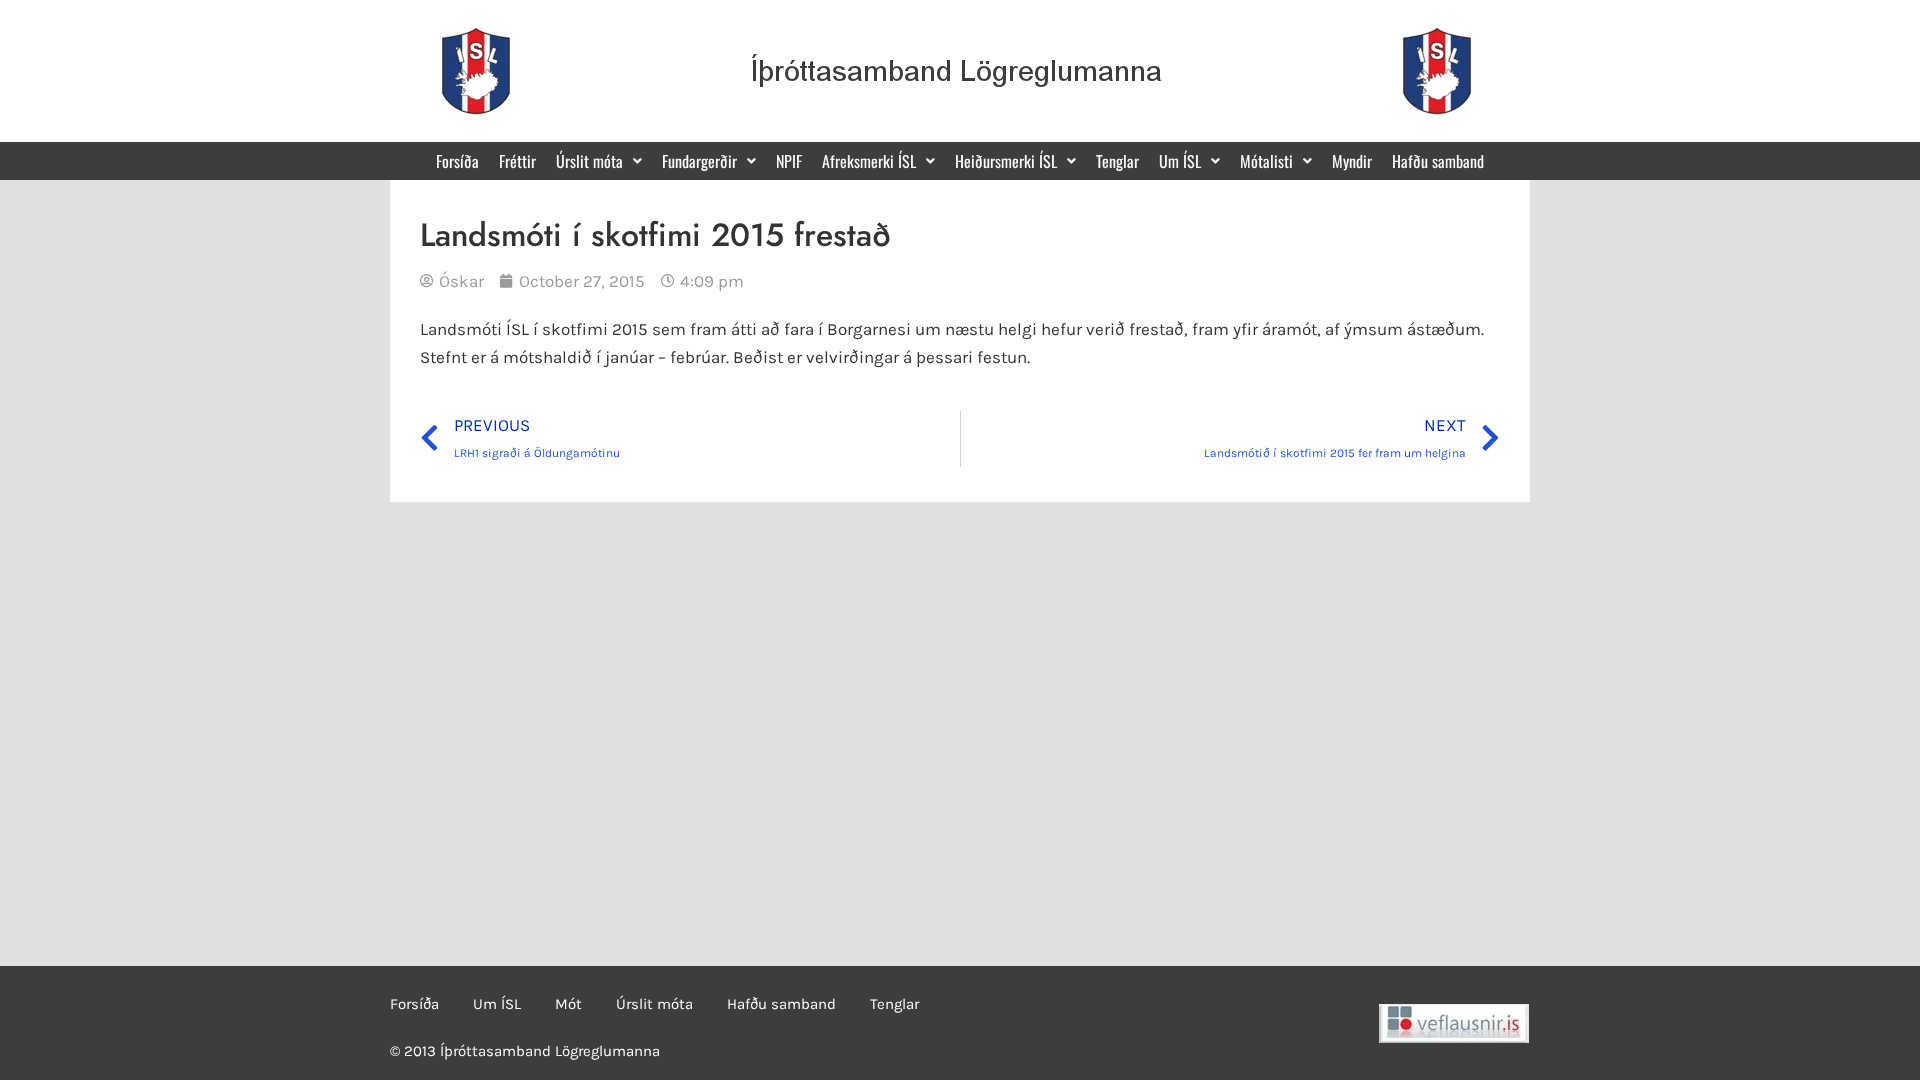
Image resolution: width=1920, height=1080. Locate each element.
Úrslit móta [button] (589, 161)
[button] (599, 161)
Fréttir (517, 161)
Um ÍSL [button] (1180, 161)
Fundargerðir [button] (699, 161)
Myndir (1352, 161)
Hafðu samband (1438, 161)
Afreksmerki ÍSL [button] (869, 161)
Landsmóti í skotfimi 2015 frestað (655, 235)
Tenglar (1117, 161)
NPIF (789, 161)
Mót (568, 1004)
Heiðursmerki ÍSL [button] (1006, 161)
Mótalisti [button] (1266, 161)
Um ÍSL (497, 1004)
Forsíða (457, 161)
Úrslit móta (654, 1004)
